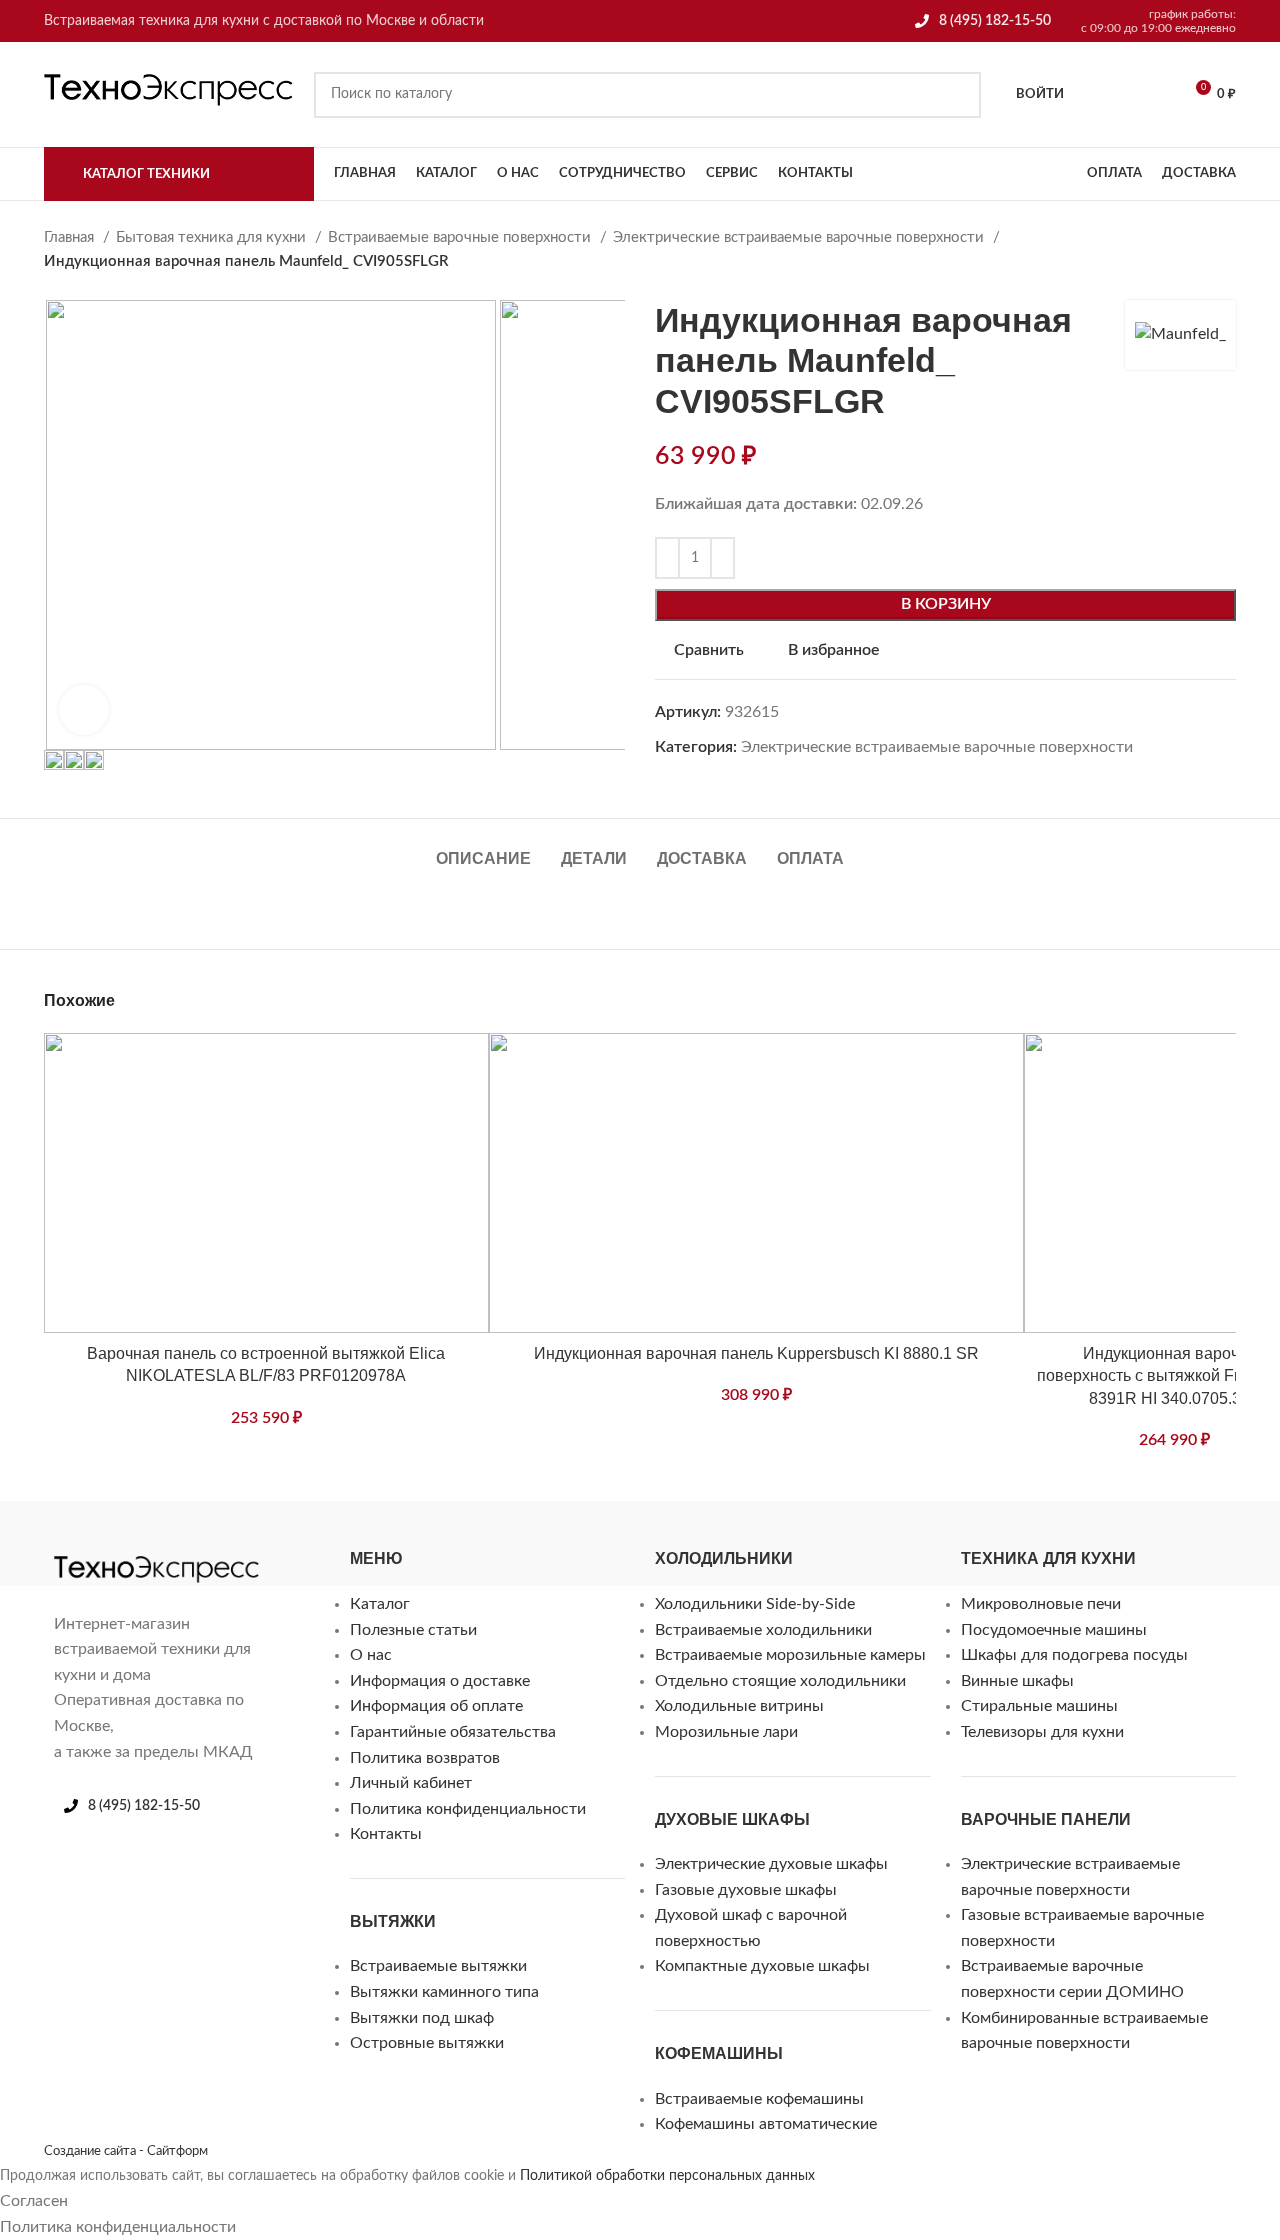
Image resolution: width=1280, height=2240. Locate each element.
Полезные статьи (413, 1630)
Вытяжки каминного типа (444, 1992)
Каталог (380, 1604)
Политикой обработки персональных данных (667, 2176)
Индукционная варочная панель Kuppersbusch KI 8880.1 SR (756, 1353)
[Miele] (64, 1544)
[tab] (483, 848)
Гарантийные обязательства (453, 1732)
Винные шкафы (1017, 1681)
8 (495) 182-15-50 (995, 21)
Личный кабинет (411, 1783)
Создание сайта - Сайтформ (126, 2151)
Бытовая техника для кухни (213, 237)
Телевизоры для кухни (1042, 1732)
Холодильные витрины (739, 1706)
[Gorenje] (264, 1544)
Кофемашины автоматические (766, 2124)
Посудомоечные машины (1054, 1630)
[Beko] (384, 1544)
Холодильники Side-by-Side (755, 1604)
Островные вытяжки (427, 2043)
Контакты (386, 1834)
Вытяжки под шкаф (422, 2018)
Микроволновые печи (1041, 1604)
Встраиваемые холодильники (763, 1630)
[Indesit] (184, 1544)
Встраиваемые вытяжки (438, 1966)
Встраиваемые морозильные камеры (790, 1655)
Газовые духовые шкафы (746, 1890)
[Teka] (464, 1544)
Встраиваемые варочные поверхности (461, 237)
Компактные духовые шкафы (762, 1966)
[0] (1099, 95)
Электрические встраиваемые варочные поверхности (800, 237)
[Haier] (224, 1544)
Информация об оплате (436, 1706)
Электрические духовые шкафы (771, 1864)
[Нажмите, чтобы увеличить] (84, 710)
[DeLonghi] (304, 1544)
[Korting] (144, 1544)
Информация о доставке (440, 1681)
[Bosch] (344, 1544)
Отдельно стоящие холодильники (780, 1681)
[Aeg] (424, 1544)
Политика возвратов (425, 1758)
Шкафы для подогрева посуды (1074, 1655)
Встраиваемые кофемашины (759, 2099)
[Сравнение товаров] (1150, 95)
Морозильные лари (726, 1732)
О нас (371, 1655)
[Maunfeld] (104, 1544)
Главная (71, 237)
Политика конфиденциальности (468, 1809)
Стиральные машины (1039, 1706)
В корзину (946, 604)
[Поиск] (958, 95)
